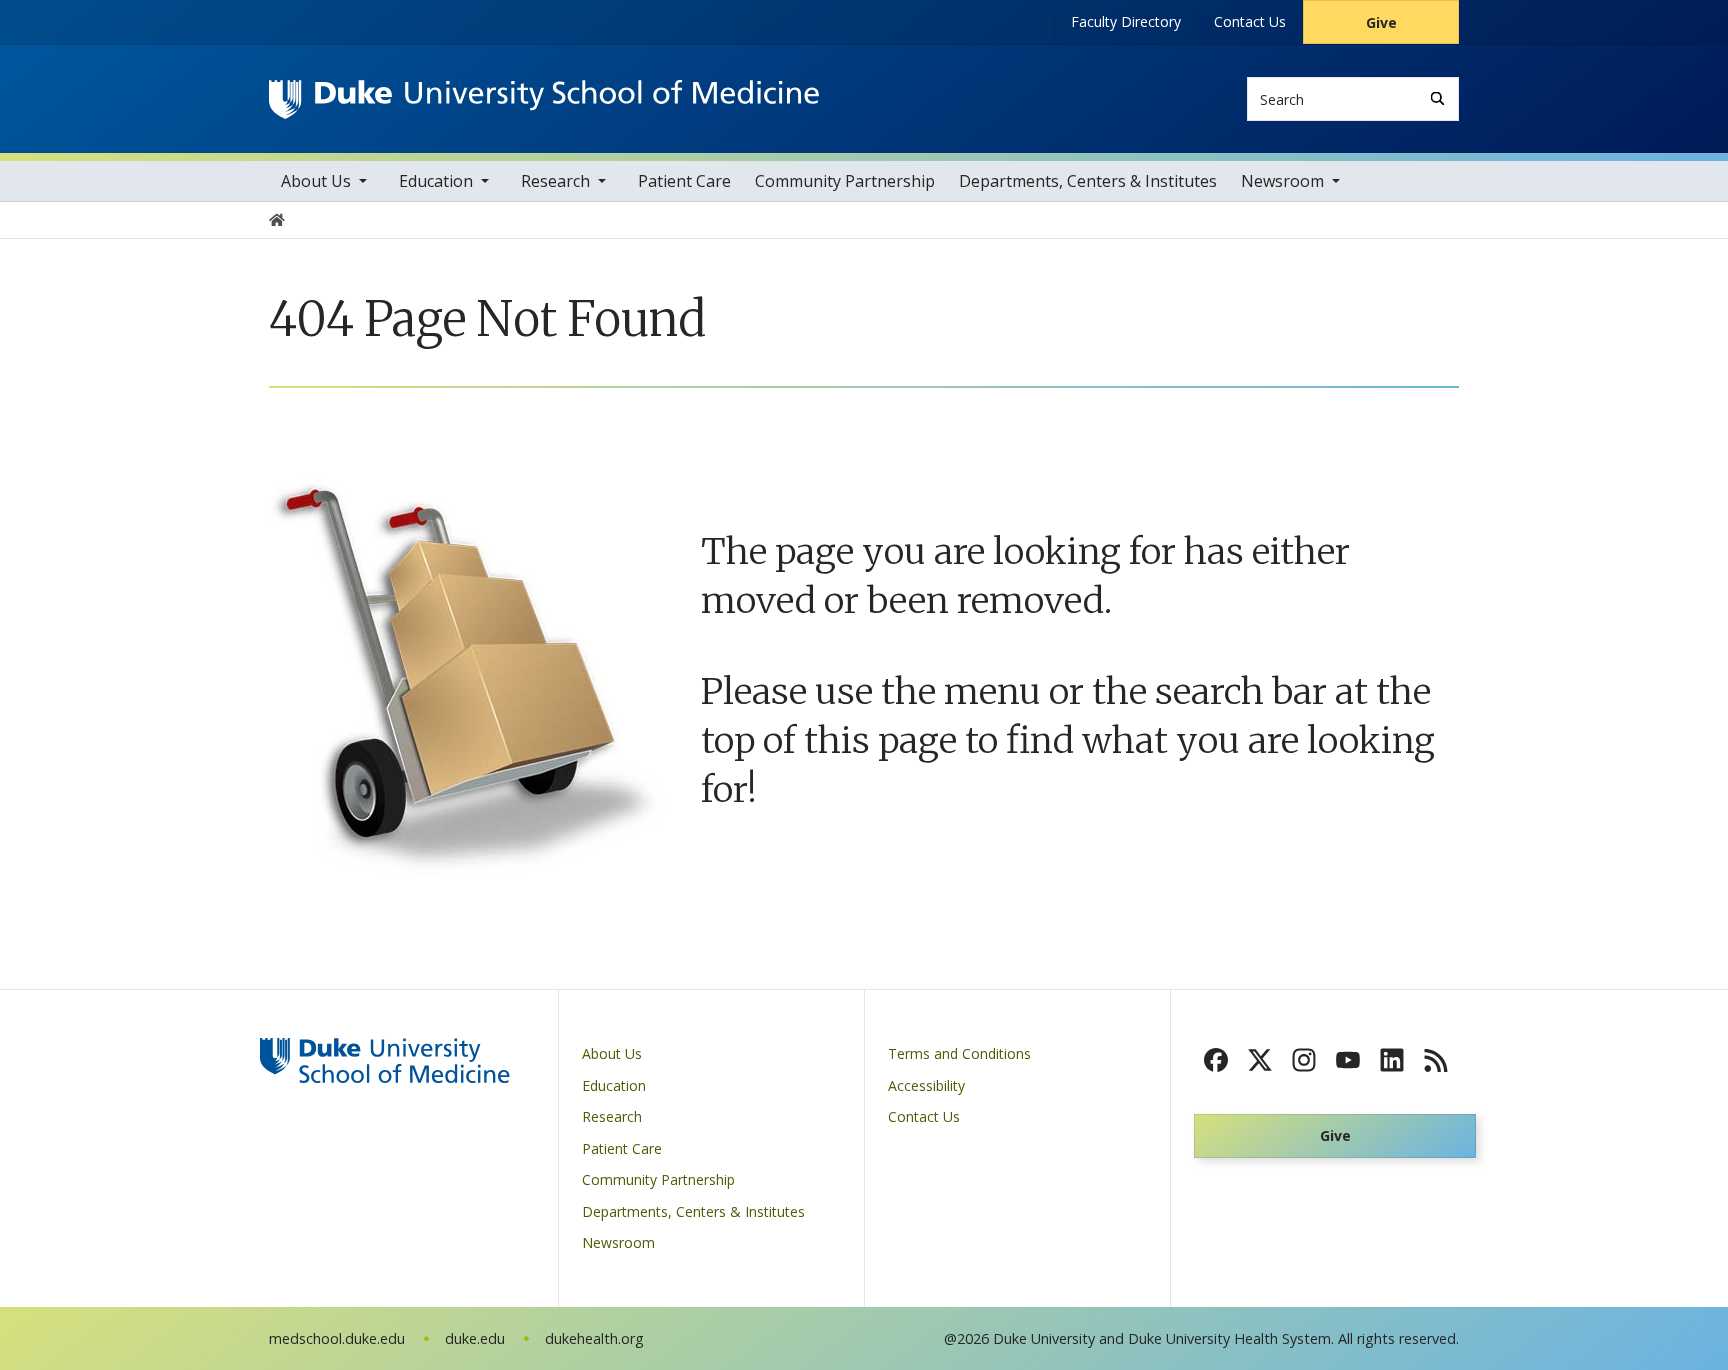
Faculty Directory (1126, 21)
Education (436, 181)
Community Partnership (845, 181)
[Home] (544, 98)
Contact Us (1250, 21)
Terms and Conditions (959, 1053)
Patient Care (684, 181)
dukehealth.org (594, 1338)
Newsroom (1282, 181)
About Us (316, 181)
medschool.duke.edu (337, 1338)
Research (555, 181)
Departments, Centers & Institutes (1088, 181)
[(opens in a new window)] (1216, 1060)
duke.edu (475, 1338)
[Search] (1437, 98)
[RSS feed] (1436, 1060)
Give (1381, 22)
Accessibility (926, 1085)
